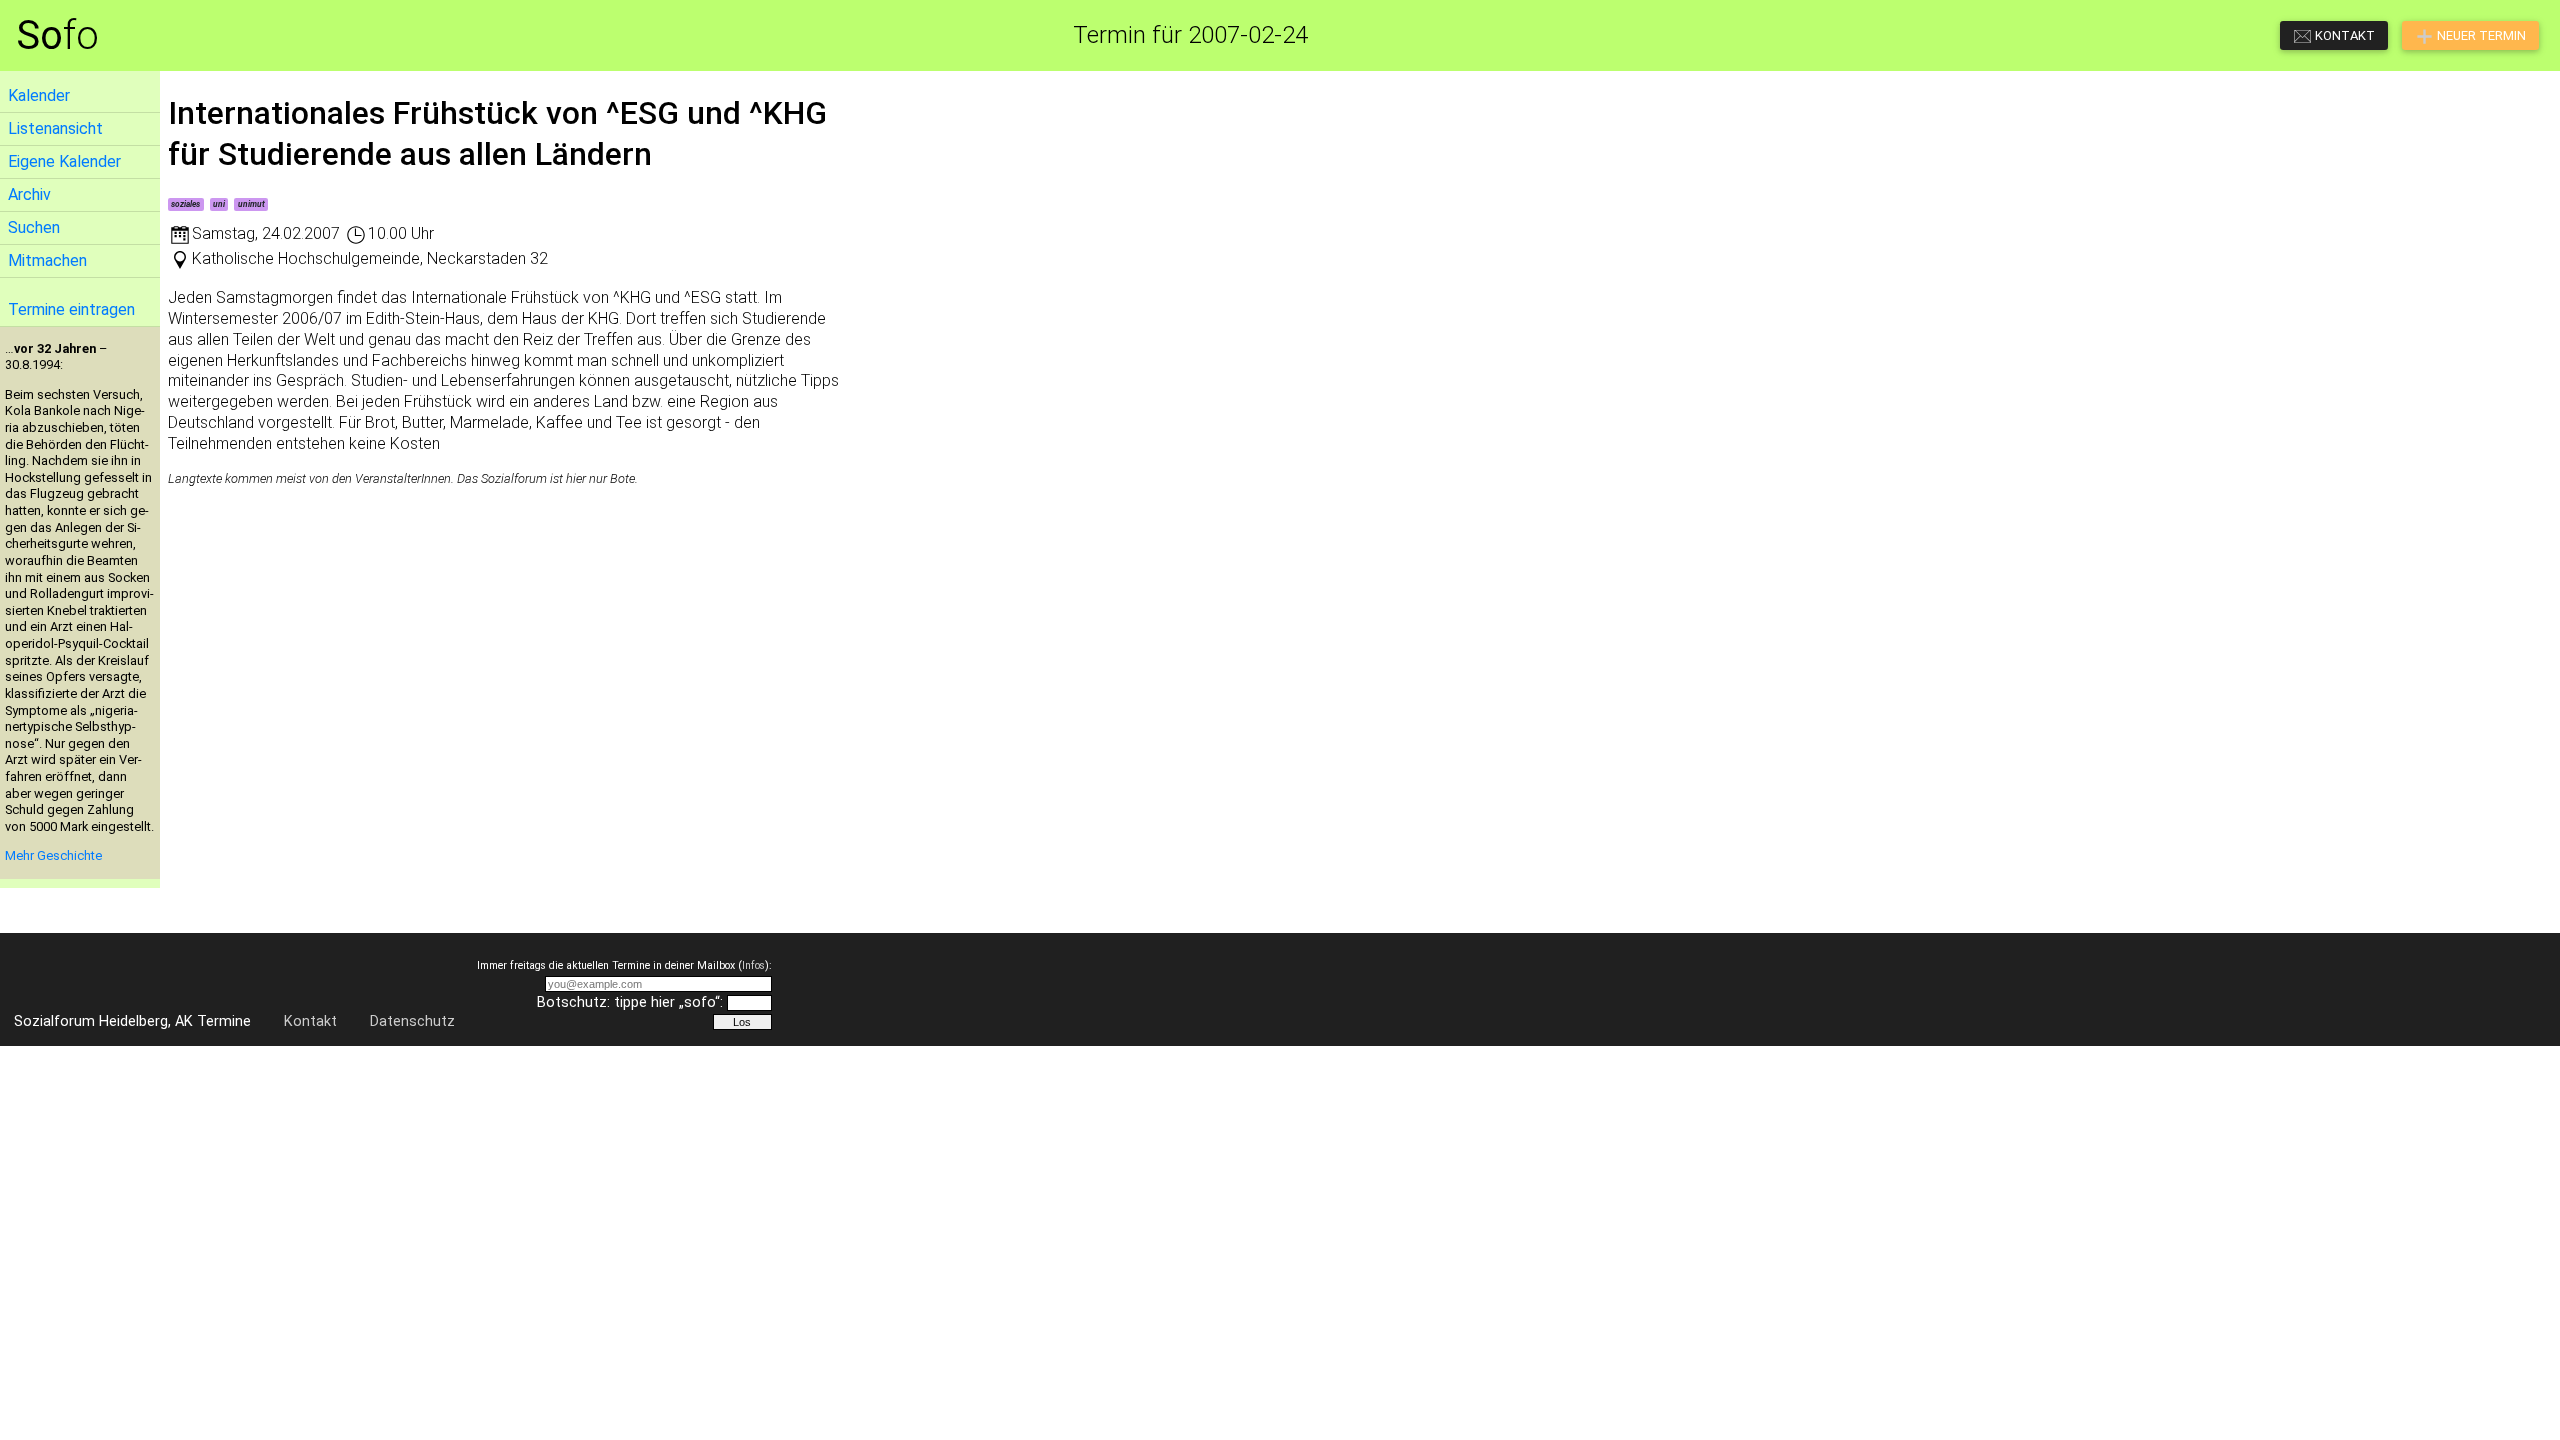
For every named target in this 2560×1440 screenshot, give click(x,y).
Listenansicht (55, 128)
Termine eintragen (71, 309)
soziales (185, 204)
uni (219, 204)
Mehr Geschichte (53, 855)
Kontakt (310, 1021)
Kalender (39, 95)
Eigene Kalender (64, 161)
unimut (251, 204)
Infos (753, 965)
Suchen (34, 227)
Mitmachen (47, 260)
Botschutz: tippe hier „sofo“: (630, 1002)
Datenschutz (412, 1021)
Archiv (29, 194)
